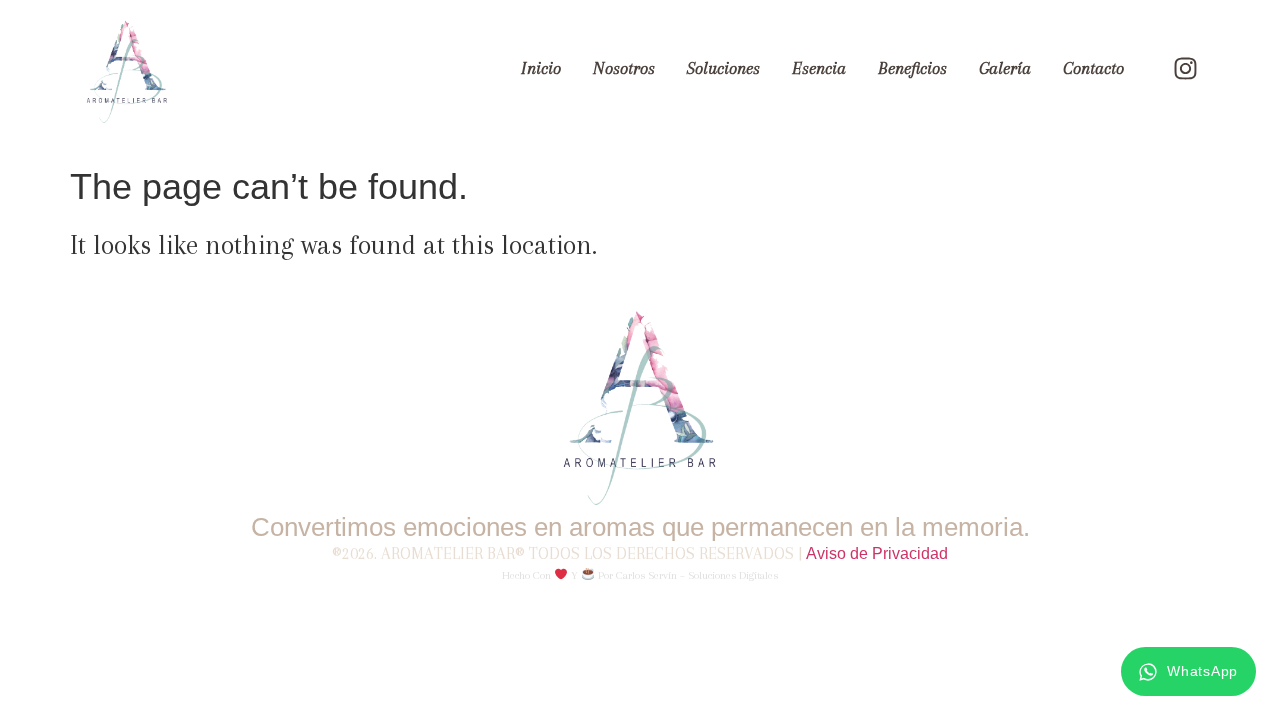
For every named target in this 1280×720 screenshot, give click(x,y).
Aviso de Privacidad (877, 553)
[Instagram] (1185, 69)
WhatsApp (1202, 671)
